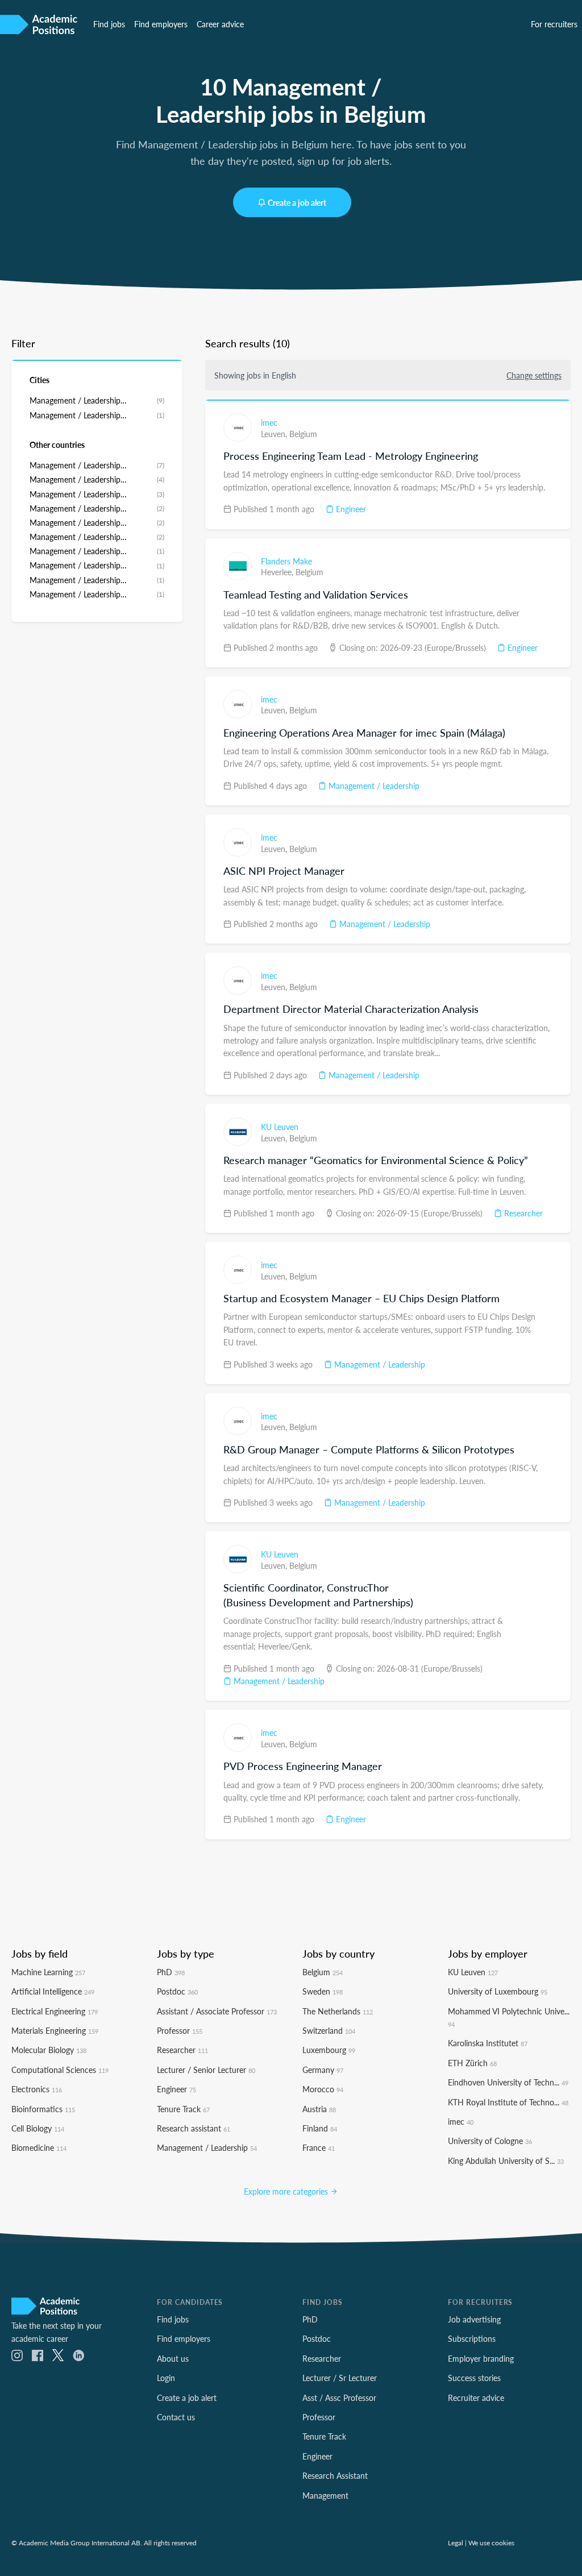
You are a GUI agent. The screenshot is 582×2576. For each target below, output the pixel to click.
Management (325, 2495)
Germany (323, 2070)
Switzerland (329, 2030)
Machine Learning (48, 1972)
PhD (171, 1972)
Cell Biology (38, 2128)
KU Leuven (280, 1127)
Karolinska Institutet (488, 2043)
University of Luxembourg (498, 1991)
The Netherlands (338, 2011)
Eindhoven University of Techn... (508, 2082)
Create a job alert (297, 202)
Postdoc (177, 1991)
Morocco (323, 2089)
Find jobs (109, 24)
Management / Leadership (373, 786)
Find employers (161, 24)
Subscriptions (472, 2338)
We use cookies (491, 2542)
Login (166, 2378)
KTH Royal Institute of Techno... (508, 2102)
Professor (180, 2030)
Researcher (522, 1213)
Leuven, (275, 434)
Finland (320, 2128)
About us (173, 2358)
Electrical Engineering (55, 2011)
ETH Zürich (472, 2063)
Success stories (474, 2378)
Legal (456, 2542)
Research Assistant (335, 2475)
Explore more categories (287, 2191)
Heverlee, (278, 572)
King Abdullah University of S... (506, 2160)
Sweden (323, 1991)
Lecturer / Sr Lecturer (340, 2378)
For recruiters (554, 24)
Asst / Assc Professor (339, 2398)
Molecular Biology (49, 2050)
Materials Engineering (55, 2030)
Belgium (303, 434)
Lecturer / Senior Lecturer (206, 2070)
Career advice (220, 24)
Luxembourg (329, 2050)
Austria (319, 2109)
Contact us (176, 2417)
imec (269, 422)
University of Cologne (490, 2141)
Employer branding (481, 2358)
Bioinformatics (43, 2109)
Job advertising (474, 2319)
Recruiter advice (476, 2398)
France (319, 2147)
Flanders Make (286, 561)
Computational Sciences (60, 2070)
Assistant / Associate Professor (217, 2011)
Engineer (350, 509)
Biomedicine (39, 2147)
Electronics (37, 2089)
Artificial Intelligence (53, 1991)
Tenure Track (183, 2109)
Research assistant (194, 2128)
